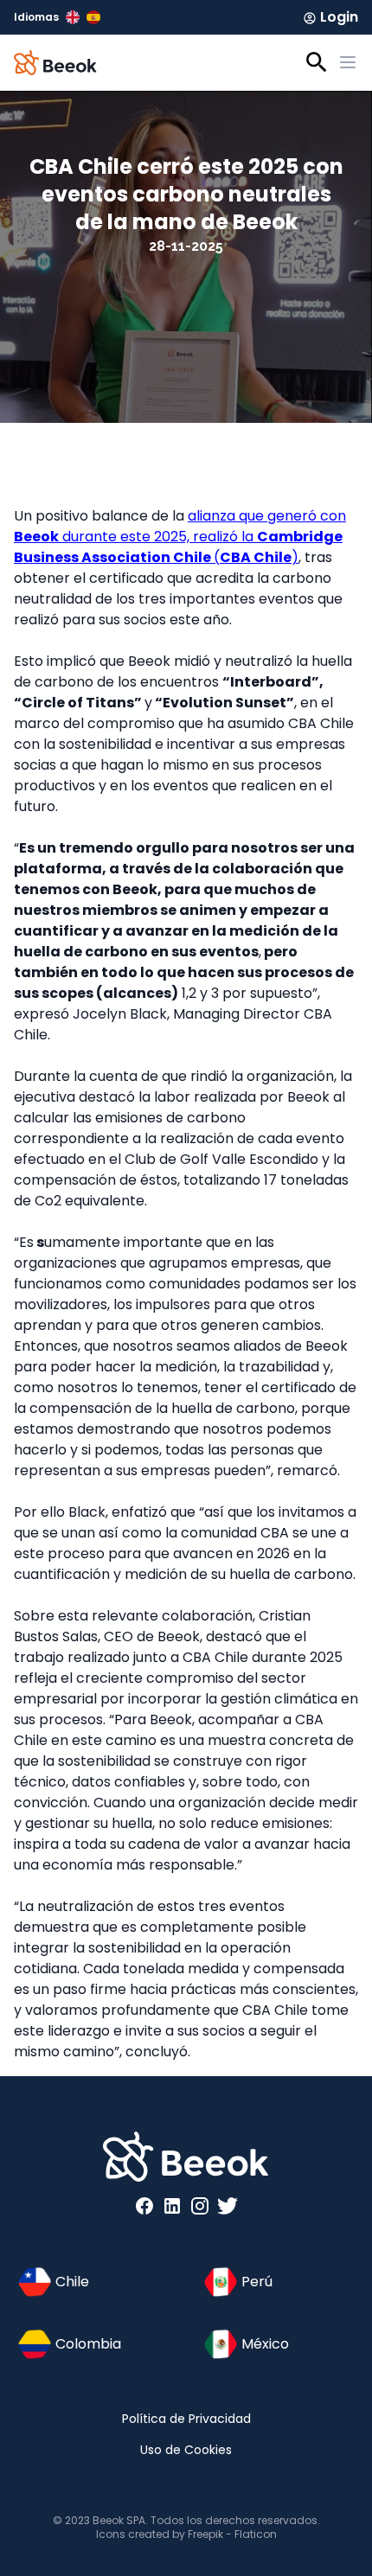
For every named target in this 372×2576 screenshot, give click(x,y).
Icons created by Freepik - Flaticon (186, 2534)
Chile (72, 2282)
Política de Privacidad (186, 2419)
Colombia (88, 2344)
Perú (257, 2282)
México (265, 2344)
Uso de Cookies (186, 2450)
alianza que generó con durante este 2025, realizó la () (180, 537)
